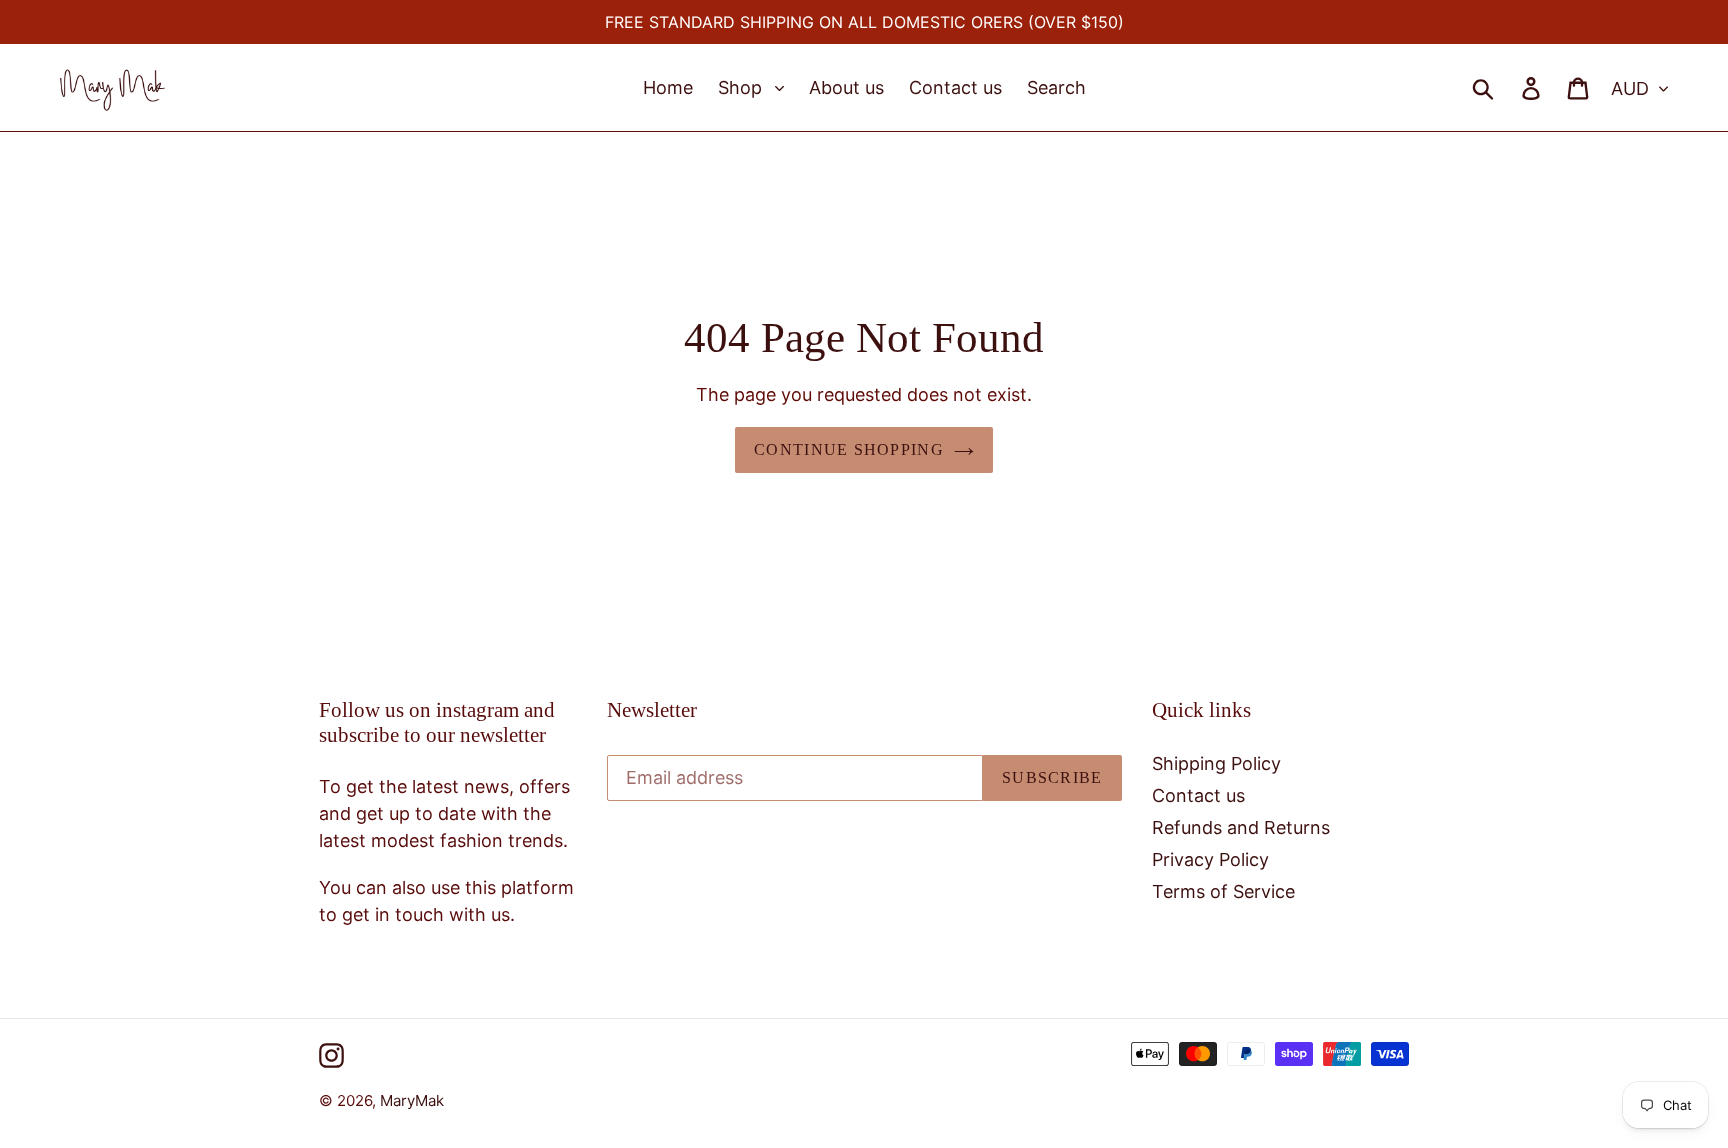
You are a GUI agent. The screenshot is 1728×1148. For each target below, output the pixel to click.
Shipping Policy (1216, 763)
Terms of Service (1223, 891)
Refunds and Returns (1241, 827)
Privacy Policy (1210, 859)
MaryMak (412, 1100)
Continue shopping (849, 449)
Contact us (1198, 795)
